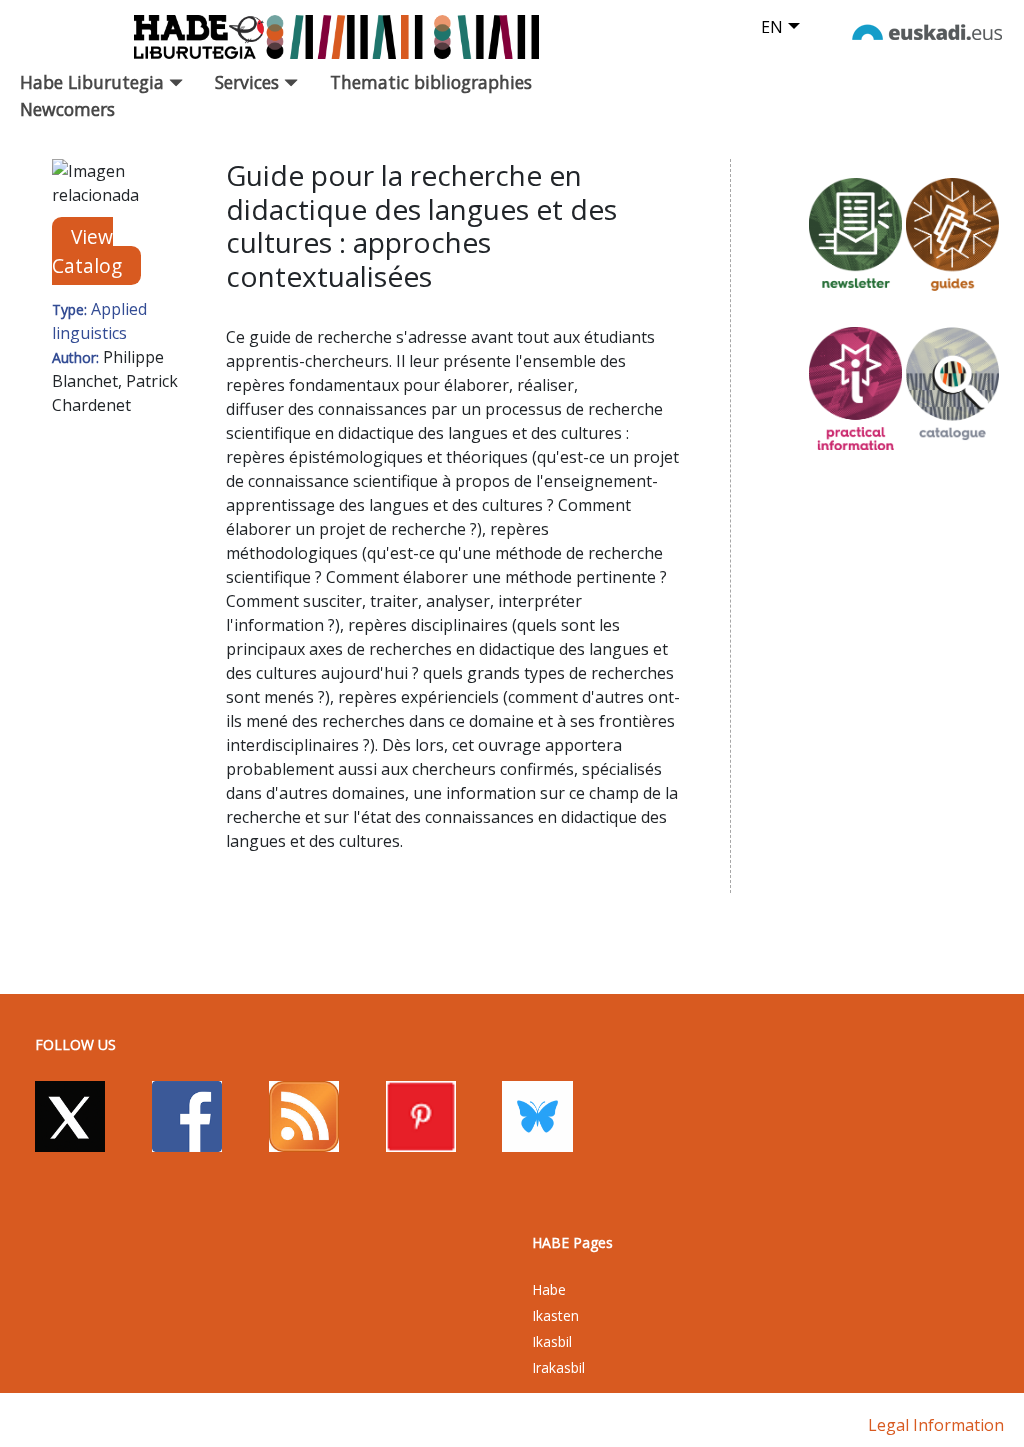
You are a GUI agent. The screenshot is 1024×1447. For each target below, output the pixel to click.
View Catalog (87, 251)
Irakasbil (558, 1367)
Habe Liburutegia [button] (94, 82)
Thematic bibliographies (431, 82)
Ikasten (555, 1315)
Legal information (936, 1425)
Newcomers (67, 109)
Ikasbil (552, 1341)
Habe (549, 1289)
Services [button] (249, 82)
